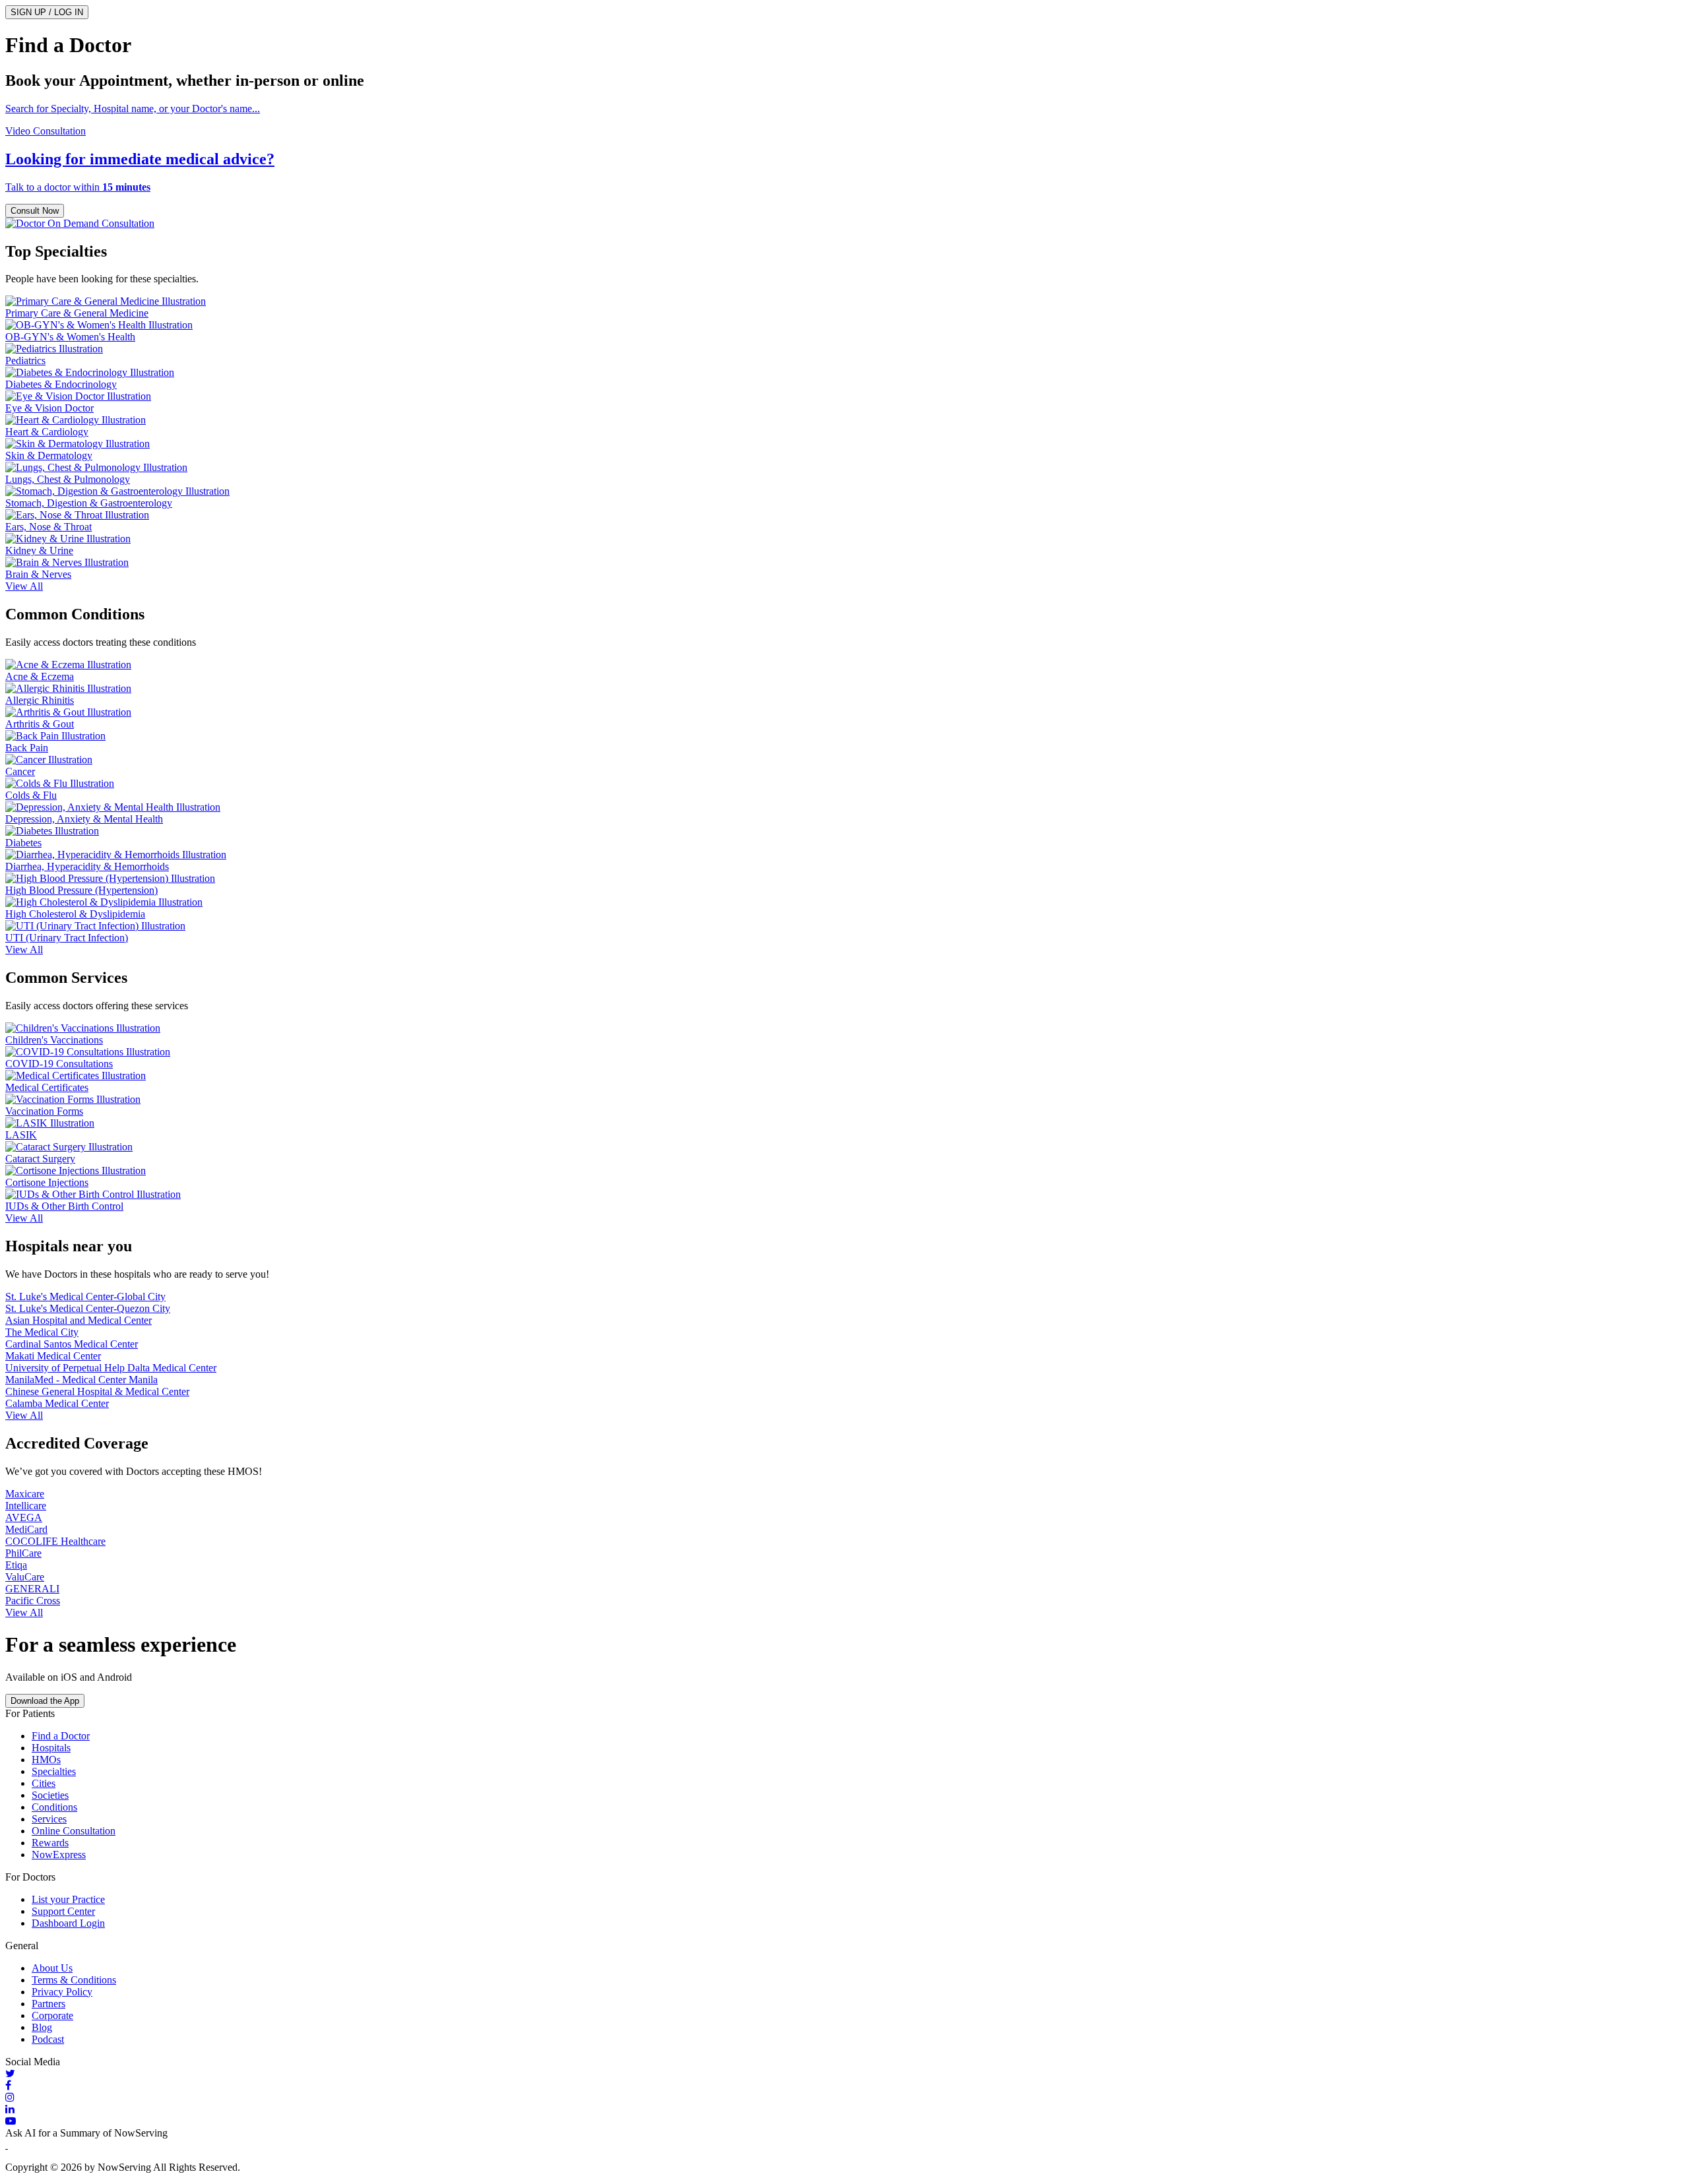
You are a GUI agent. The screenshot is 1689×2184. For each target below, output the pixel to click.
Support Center (63, 1911)
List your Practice (68, 1899)
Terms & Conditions (74, 1980)
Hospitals (51, 1748)
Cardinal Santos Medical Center (72, 1344)
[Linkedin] (844, 2109)
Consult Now (35, 211)
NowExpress (59, 1855)
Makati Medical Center (53, 1356)
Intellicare (26, 1506)
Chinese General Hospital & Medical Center (97, 1391)
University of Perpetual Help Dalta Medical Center (111, 1368)
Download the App (45, 1701)
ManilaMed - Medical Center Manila (81, 1380)
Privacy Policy (62, 1992)
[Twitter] (844, 2074)
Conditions (54, 1807)
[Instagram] (844, 2098)
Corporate (52, 2015)
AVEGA (24, 1517)
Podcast (48, 2039)
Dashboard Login (68, 1923)
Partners (48, 2004)
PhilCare (23, 1553)
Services (49, 1819)
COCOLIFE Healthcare (55, 1541)
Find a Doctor (61, 1736)
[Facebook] (844, 2086)
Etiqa (16, 1565)
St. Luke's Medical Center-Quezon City (88, 1308)
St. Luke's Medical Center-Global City (85, 1296)
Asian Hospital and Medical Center (79, 1320)
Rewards (50, 1843)
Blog (42, 2027)
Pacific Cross (33, 1601)
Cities (44, 1783)
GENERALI (32, 1589)
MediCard (26, 1529)
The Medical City (42, 1332)
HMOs (46, 1760)
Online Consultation (74, 1831)
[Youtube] (844, 2121)
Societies (50, 1795)
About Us (52, 1968)
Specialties (54, 1771)
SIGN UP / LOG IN (47, 12)
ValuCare (25, 1577)
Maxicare (25, 1494)
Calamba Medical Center (57, 1403)
